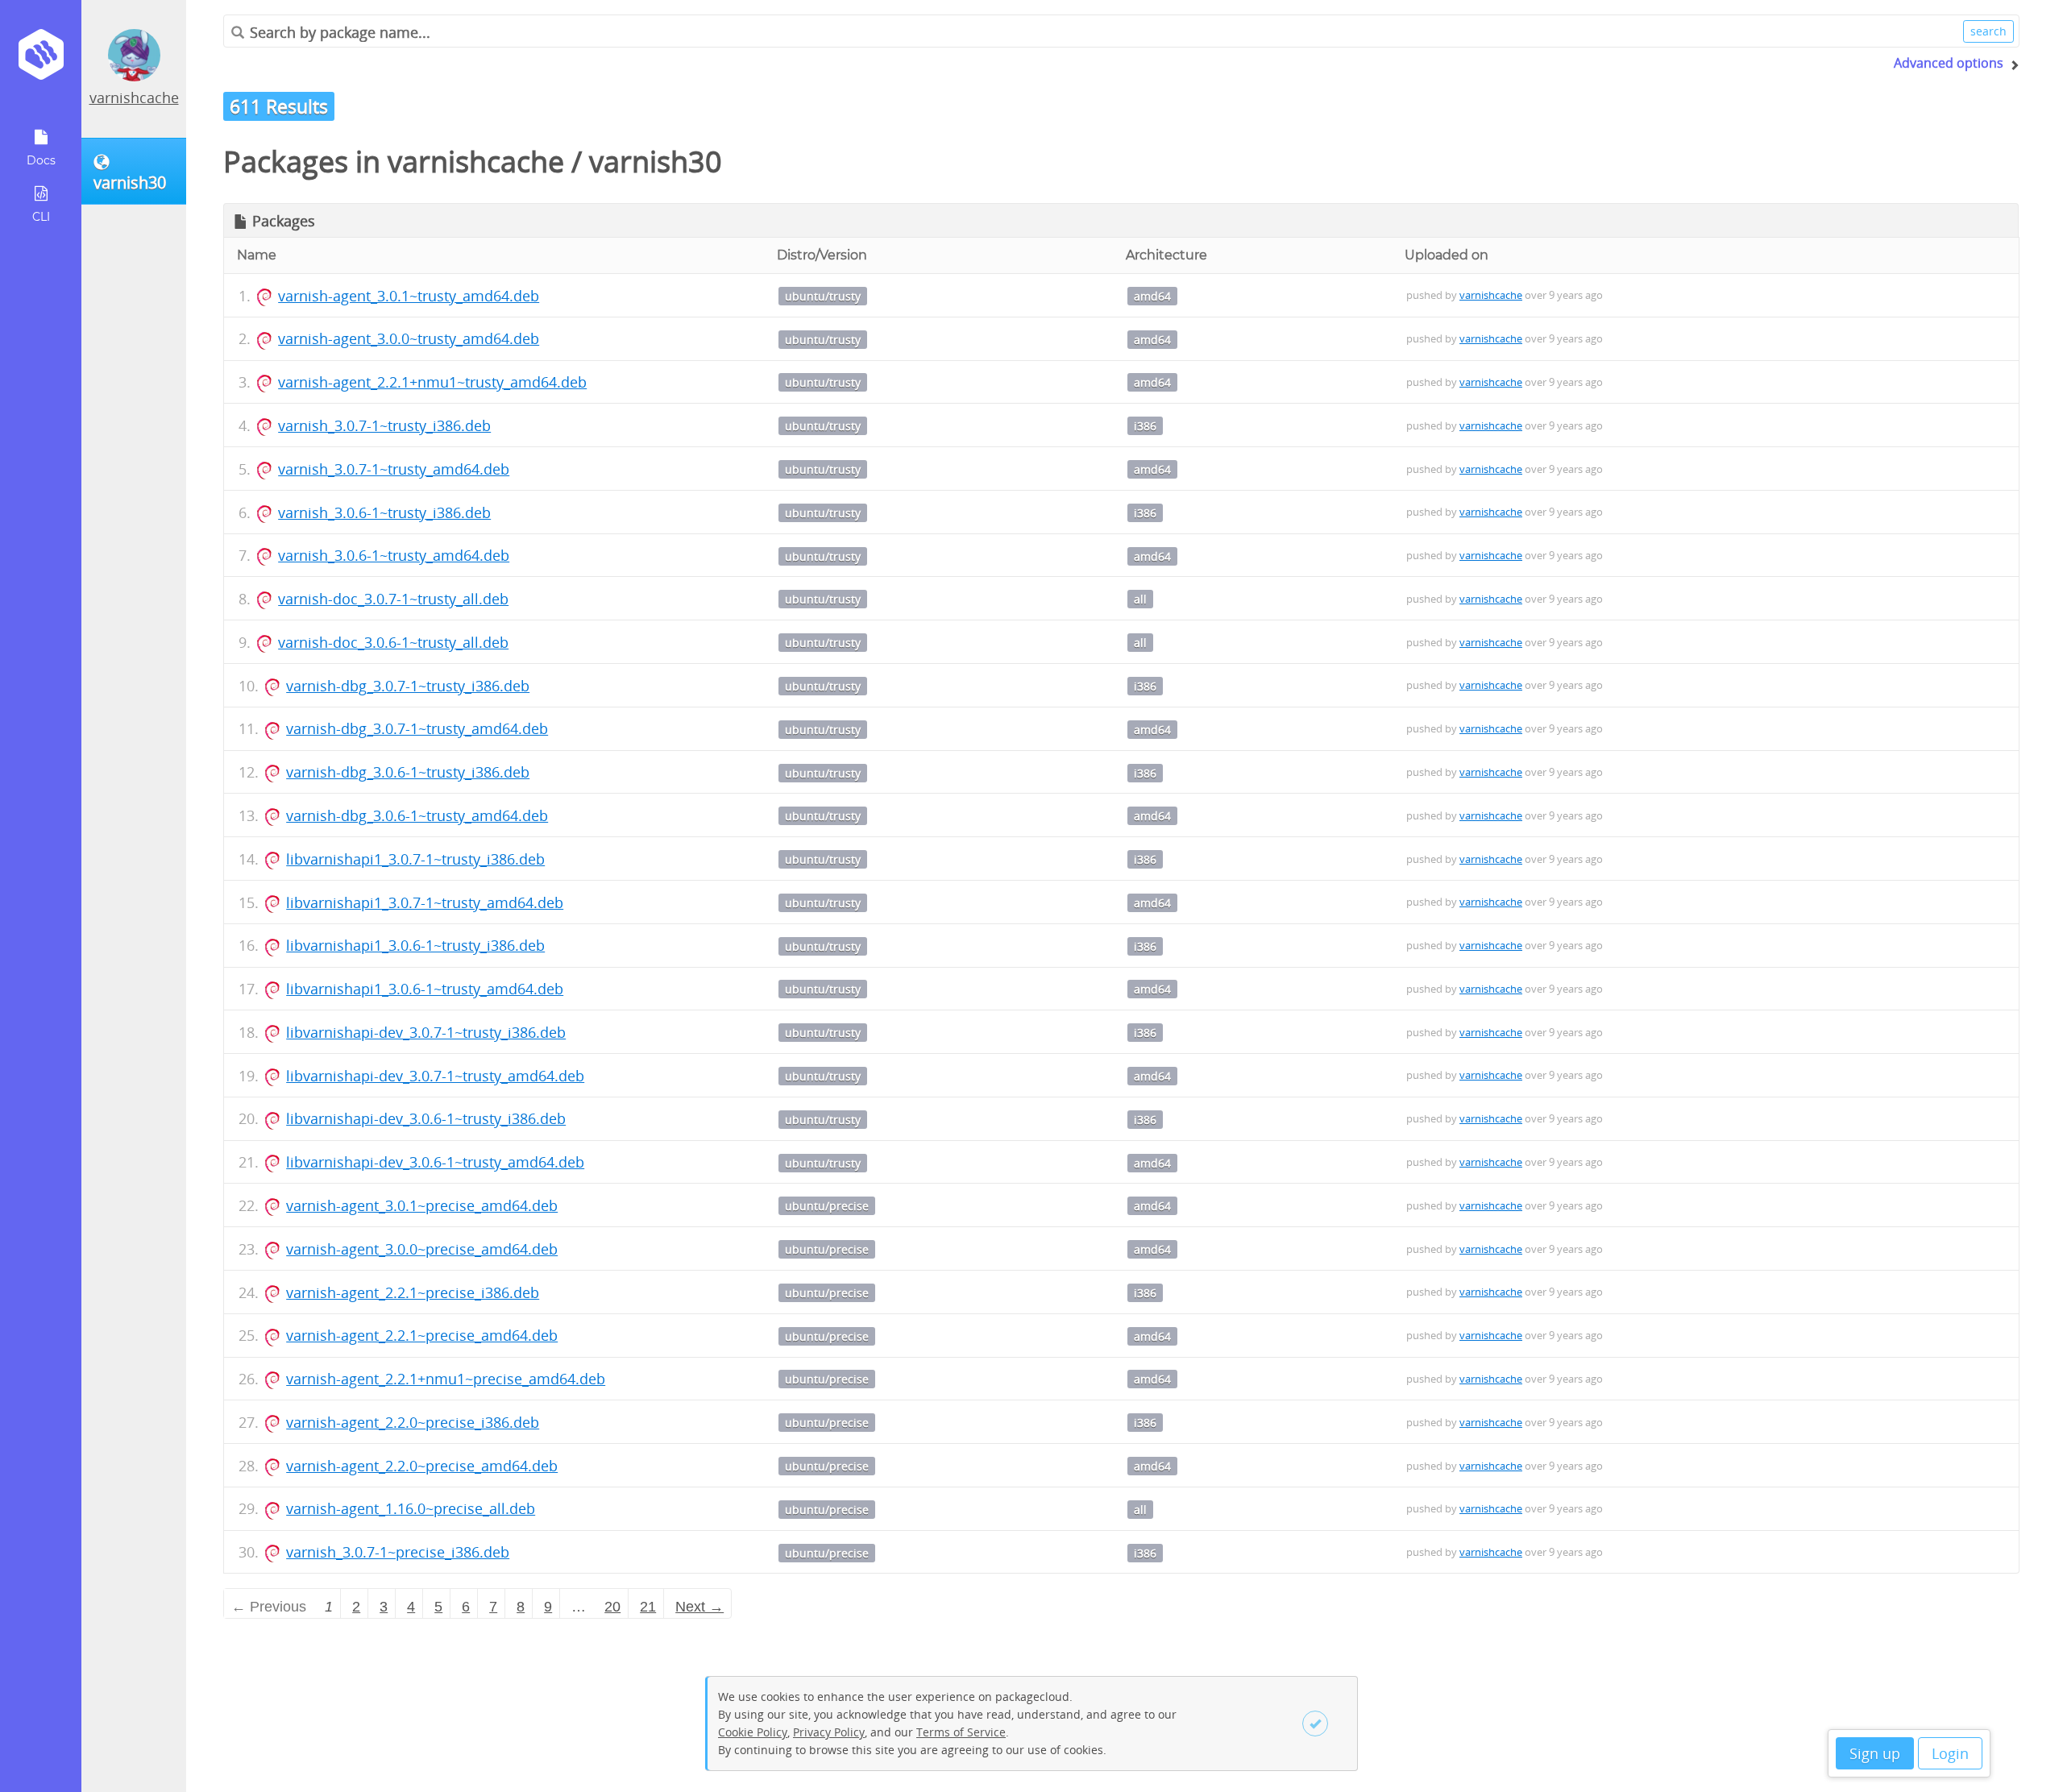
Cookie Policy (753, 1732)
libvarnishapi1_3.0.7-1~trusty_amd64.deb (425, 902)
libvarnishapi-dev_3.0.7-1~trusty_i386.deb (426, 1032)
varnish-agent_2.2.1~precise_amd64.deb (422, 1335)
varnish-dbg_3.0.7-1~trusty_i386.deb (408, 686)
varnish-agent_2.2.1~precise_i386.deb (413, 1292)
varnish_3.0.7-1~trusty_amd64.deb (394, 469)
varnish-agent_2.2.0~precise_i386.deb (413, 1422)
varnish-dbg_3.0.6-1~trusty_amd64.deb (417, 815)
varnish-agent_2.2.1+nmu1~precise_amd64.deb (446, 1379)
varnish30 (656, 162)
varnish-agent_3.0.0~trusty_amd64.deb (409, 338)
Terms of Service (961, 1732)
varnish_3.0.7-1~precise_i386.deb (398, 1552)
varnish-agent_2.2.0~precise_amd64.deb (422, 1466)
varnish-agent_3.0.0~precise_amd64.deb (422, 1249)
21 (648, 1607)
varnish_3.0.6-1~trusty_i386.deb (384, 512)
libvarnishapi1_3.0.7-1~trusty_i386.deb (415, 859)
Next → (699, 1607)
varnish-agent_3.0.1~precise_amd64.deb (422, 1205)
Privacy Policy (829, 1732)
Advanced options (1949, 63)
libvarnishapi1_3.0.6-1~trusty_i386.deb (415, 945)
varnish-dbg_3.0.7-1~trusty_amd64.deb (417, 728)
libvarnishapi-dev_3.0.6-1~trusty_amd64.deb (435, 1162)
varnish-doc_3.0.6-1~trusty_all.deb (393, 642)
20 (612, 1607)
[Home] (41, 60)
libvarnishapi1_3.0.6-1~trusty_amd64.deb (425, 989)
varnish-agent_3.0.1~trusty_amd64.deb (409, 296)
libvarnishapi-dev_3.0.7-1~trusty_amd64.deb (435, 1076)
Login (1950, 1753)
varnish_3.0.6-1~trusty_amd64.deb (394, 555)
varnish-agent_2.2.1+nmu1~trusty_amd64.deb (432, 382)
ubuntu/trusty (823, 296)
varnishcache (134, 97)
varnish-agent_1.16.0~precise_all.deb (411, 1508)
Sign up (1875, 1753)
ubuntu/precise (827, 1206)
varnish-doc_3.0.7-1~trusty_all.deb (393, 599)
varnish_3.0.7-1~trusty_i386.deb (384, 425)
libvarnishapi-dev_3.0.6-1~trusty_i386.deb (426, 1118)
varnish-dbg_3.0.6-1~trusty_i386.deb (408, 772)
